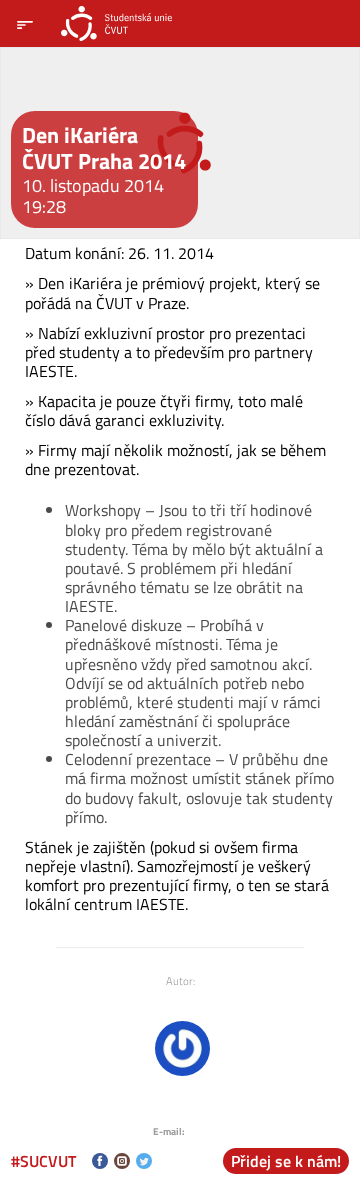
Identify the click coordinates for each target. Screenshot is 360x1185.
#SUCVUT (43, 1161)
